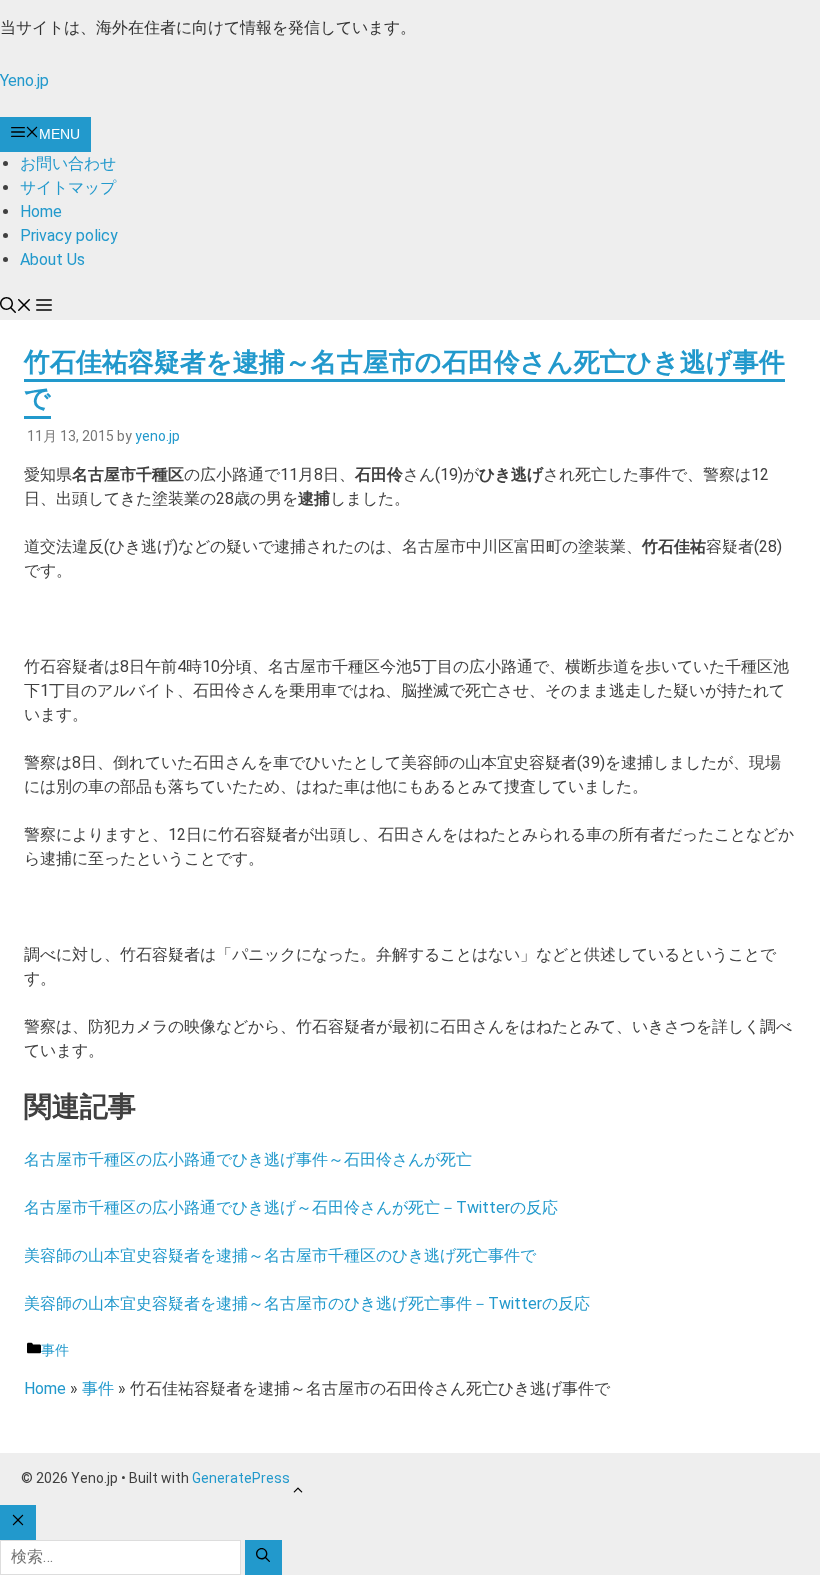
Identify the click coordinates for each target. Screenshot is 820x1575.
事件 (55, 1350)
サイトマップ (68, 187)
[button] (16, 307)
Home (41, 211)
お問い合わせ (68, 163)
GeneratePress (241, 1478)
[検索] (263, 1557)
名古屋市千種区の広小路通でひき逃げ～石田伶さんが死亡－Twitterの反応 (291, 1207)
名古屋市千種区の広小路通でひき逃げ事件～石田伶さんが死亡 (248, 1159)
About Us (52, 259)
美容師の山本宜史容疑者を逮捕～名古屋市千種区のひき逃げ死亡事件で (280, 1255)
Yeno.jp (24, 80)
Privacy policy (69, 235)
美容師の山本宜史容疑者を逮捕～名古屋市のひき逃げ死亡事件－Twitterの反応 (307, 1303)
